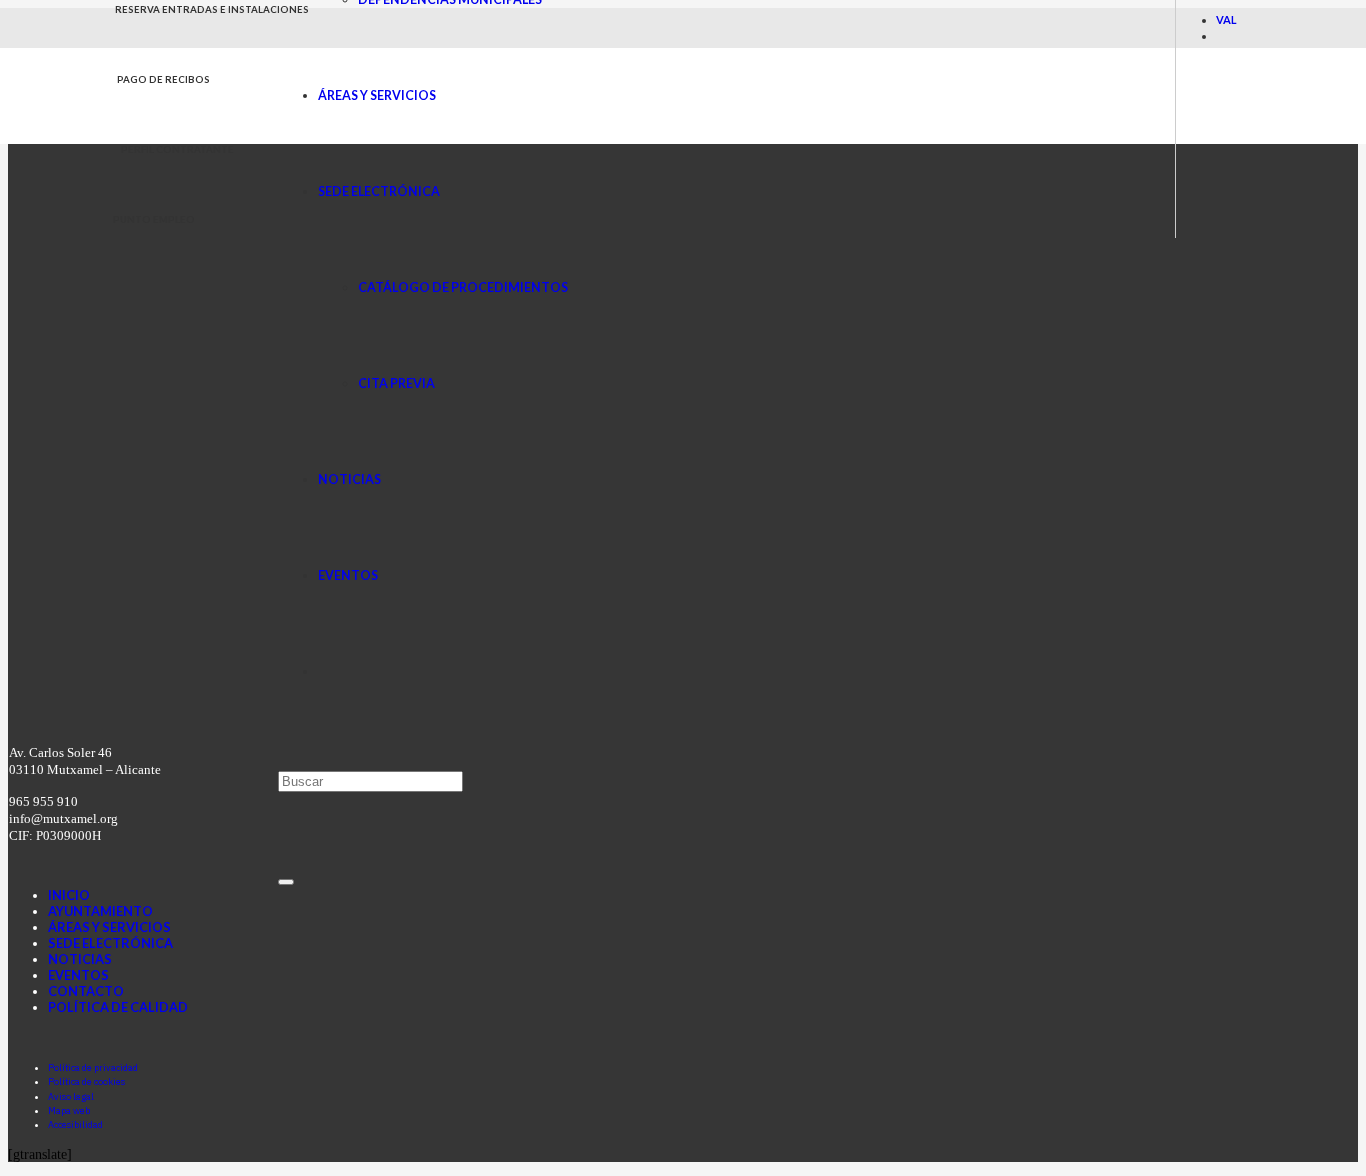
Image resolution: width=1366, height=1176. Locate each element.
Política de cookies (86, 1081)
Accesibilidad (75, 1124)
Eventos (78, 975)
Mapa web (69, 1110)
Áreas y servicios (109, 927)
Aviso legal (71, 1096)
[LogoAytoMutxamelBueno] (195, 138)
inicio (69, 895)
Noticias (80, 959)
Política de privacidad (93, 1067)
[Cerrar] (286, 882)
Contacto (86, 991)
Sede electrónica (110, 943)
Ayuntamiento (100, 911)
